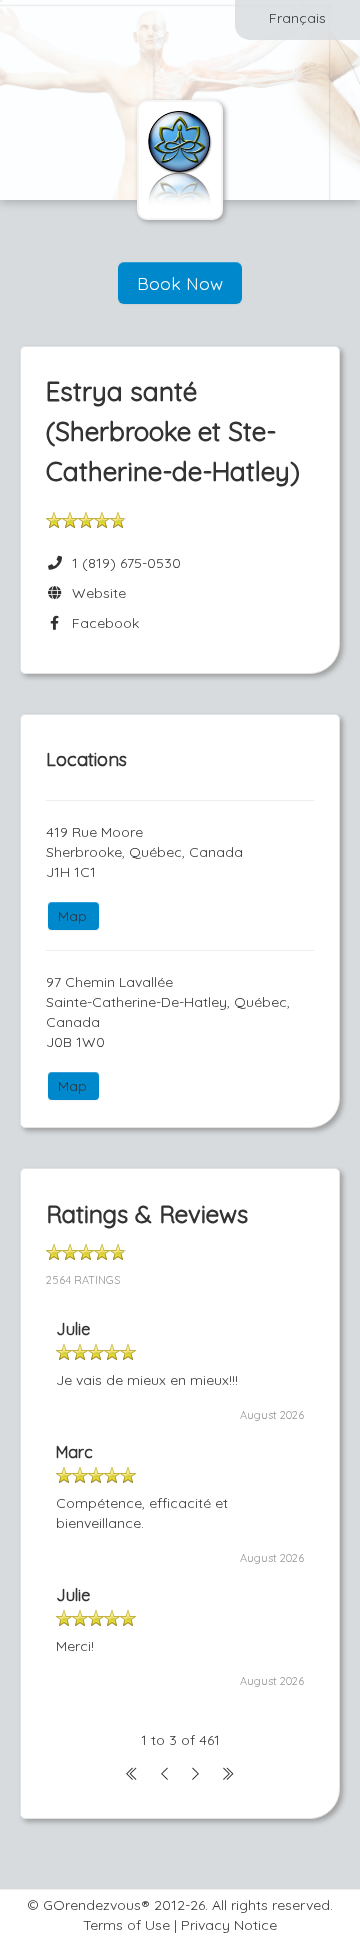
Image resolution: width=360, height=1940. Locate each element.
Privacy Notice (229, 1925)
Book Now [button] (180, 283)
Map (72, 916)
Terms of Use (126, 1925)
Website (95, 593)
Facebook (101, 623)
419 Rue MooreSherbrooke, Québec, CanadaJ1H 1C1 (144, 852)
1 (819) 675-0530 (126, 563)
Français (297, 18)
